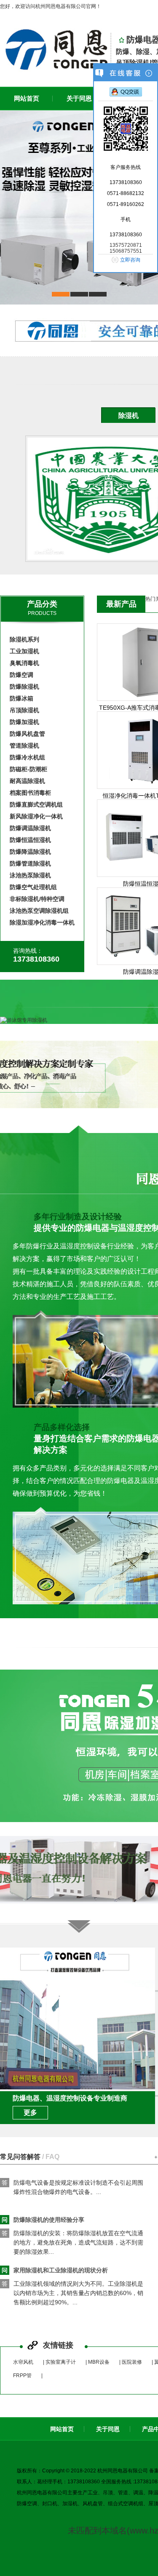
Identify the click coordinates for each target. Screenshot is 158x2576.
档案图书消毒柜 (30, 793)
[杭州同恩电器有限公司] (55, 49)
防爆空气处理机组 (33, 887)
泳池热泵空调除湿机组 (39, 911)
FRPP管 (22, 2376)
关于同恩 (108, 2429)
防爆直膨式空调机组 (36, 804)
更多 (30, 2112)
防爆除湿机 (24, 687)
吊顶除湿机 (24, 710)
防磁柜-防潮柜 (28, 769)
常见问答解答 (30, 2157)
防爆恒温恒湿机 (30, 840)
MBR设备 (99, 2362)
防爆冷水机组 (27, 757)
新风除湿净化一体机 (36, 816)
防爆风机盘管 (27, 734)
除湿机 (129, 416)
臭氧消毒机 (24, 663)
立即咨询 (130, 260)
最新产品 (121, 604)
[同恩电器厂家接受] (78, 2088)
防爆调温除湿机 (30, 828)
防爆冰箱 (21, 698)
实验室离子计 (61, 2362)
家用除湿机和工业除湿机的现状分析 (55, 2251)
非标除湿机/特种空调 (37, 899)
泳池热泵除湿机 (30, 875)
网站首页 (62, 2429)
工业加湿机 (24, 651)
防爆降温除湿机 (30, 852)
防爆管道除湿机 (30, 863)
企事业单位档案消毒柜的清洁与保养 (55, 2301)
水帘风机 (23, 2362)
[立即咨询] (126, 93)
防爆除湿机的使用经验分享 (43, 2200)
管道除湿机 (24, 746)
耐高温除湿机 (27, 781)
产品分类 (42, 604)
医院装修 (132, 2362)
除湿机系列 (24, 639)
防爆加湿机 (24, 722)
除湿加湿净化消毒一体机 (42, 922)
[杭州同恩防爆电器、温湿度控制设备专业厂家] (79, 208)
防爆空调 (21, 675)
